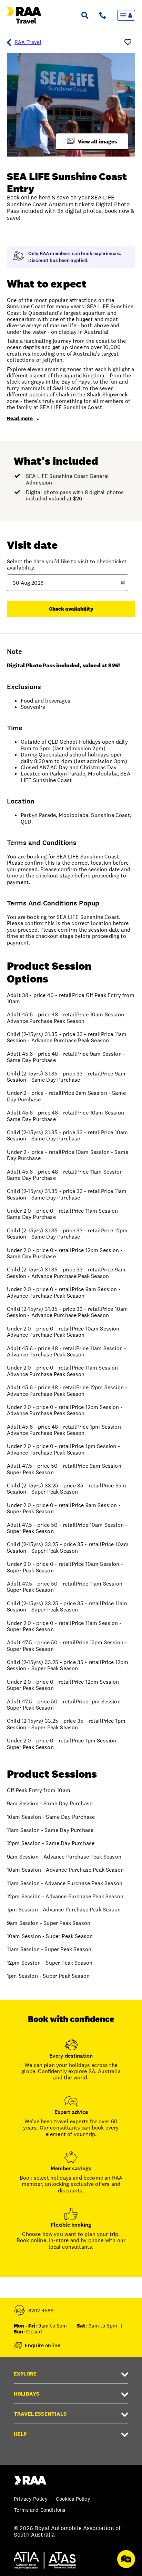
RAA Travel (28, 42)
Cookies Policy (73, 2499)
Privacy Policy (31, 2499)
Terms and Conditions (39, 2510)
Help (20, 2434)
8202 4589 (41, 2310)
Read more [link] (20, 418)
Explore (25, 2374)
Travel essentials (40, 2414)
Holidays (27, 2394)
